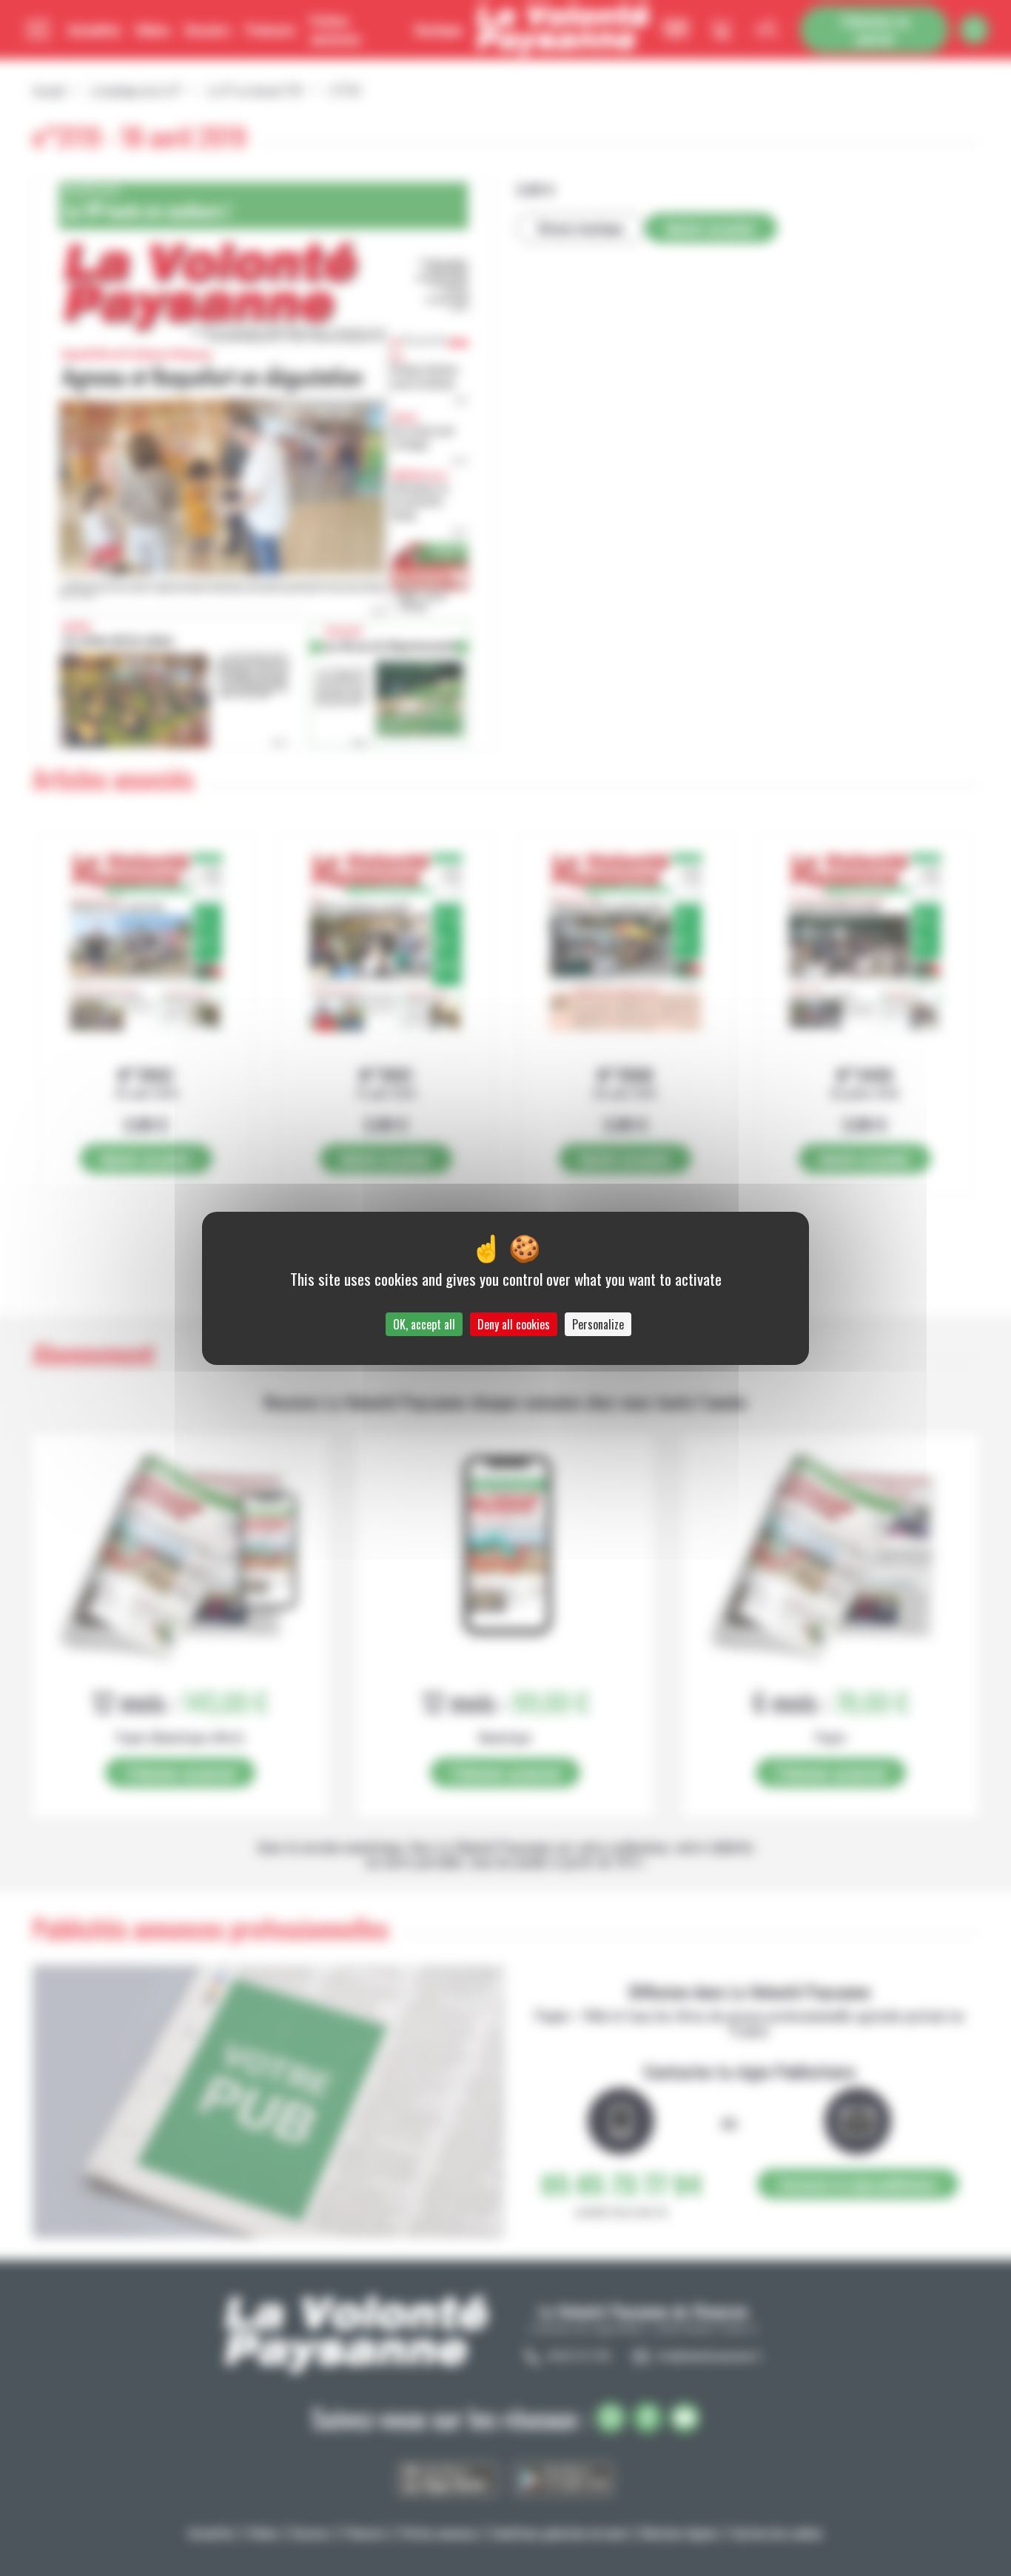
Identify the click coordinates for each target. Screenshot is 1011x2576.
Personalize (598, 1324)
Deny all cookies (514, 1324)
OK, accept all (424, 1324)
